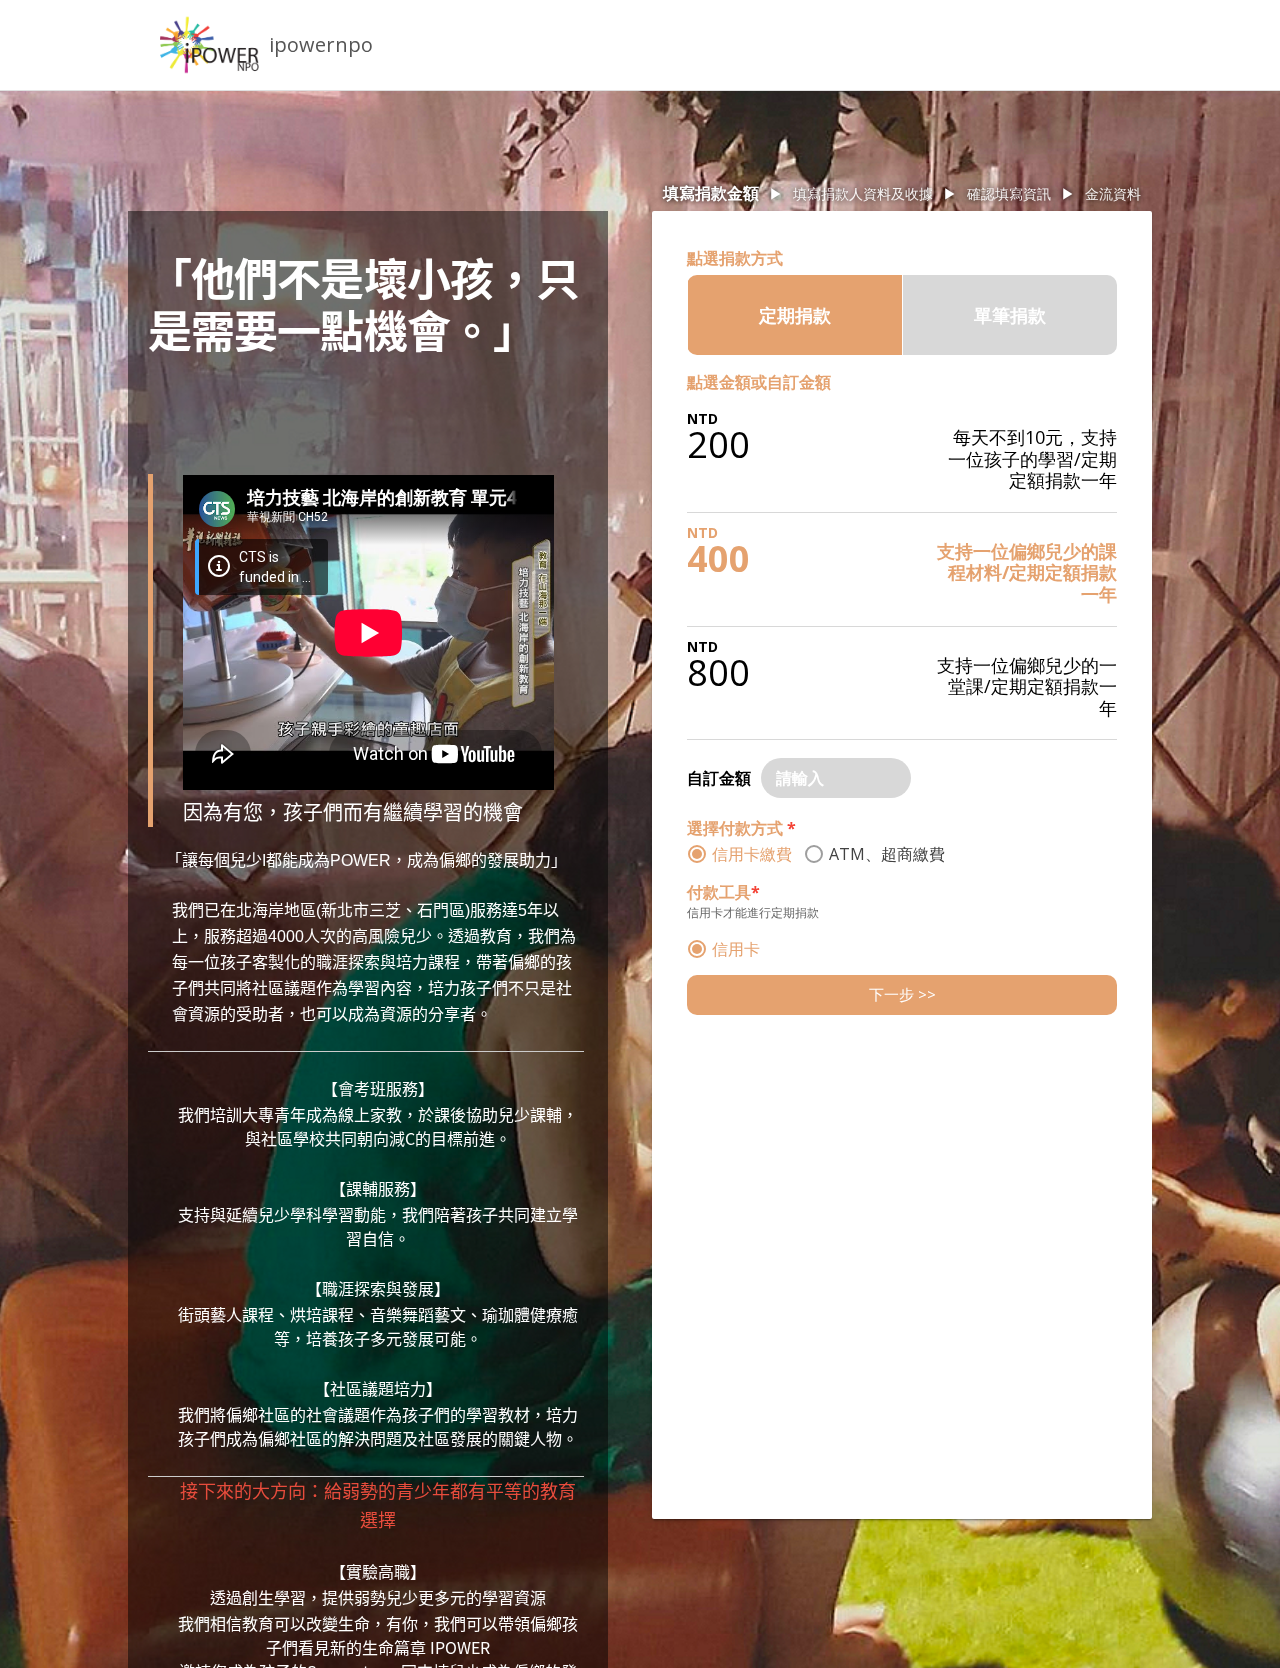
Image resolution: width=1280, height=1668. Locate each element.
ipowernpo (321, 44)
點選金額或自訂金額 (759, 382)
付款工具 (723, 892)
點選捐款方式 (735, 258)
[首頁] (209, 45)
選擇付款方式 (741, 828)
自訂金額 (719, 778)
